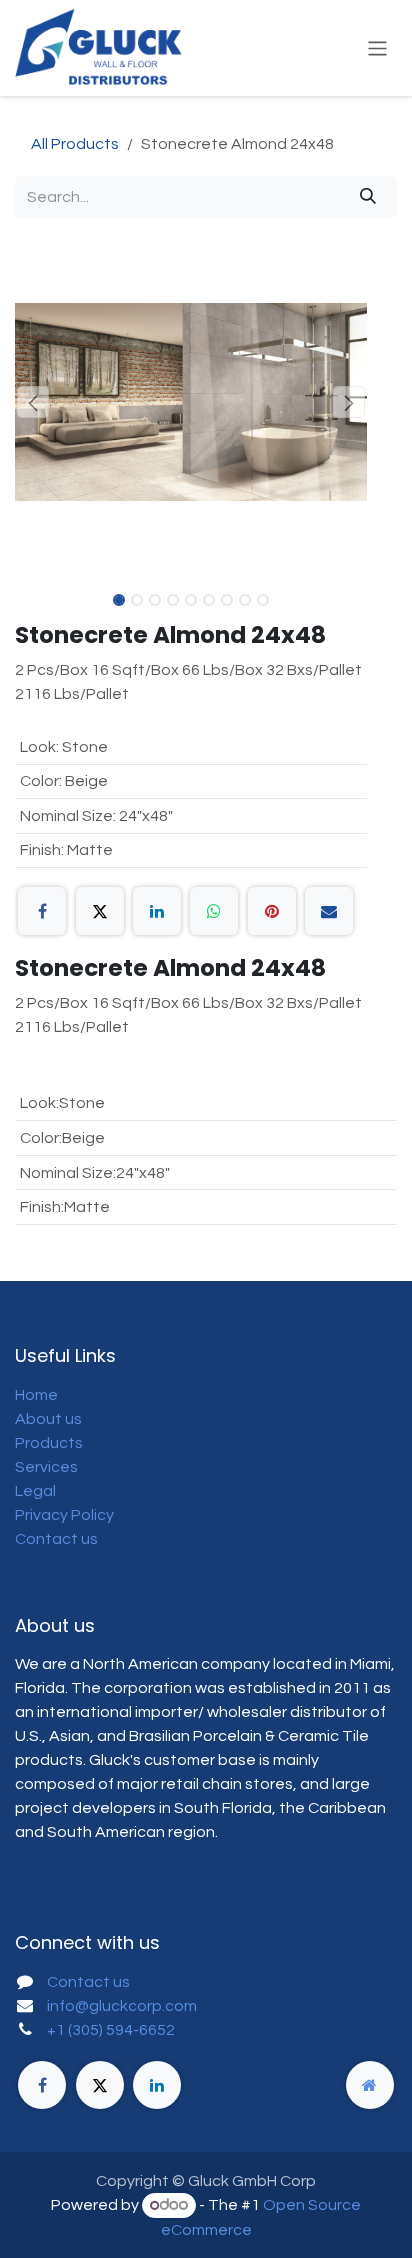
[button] (32, 402)
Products (49, 1443)
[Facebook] (42, 911)
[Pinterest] (272, 911)
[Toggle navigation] (377, 47)
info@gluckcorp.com (122, 2006)
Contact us (56, 1539)
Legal (35, 1491)
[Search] (368, 197)
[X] (100, 911)
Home (36, 1395)
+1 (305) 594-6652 (111, 2030)
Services (46, 1467)
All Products (75, 144)
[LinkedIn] (157, 911)
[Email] (329, 911)
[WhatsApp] (214, 911)
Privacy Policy (64, 1515)
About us (48, 1419)
